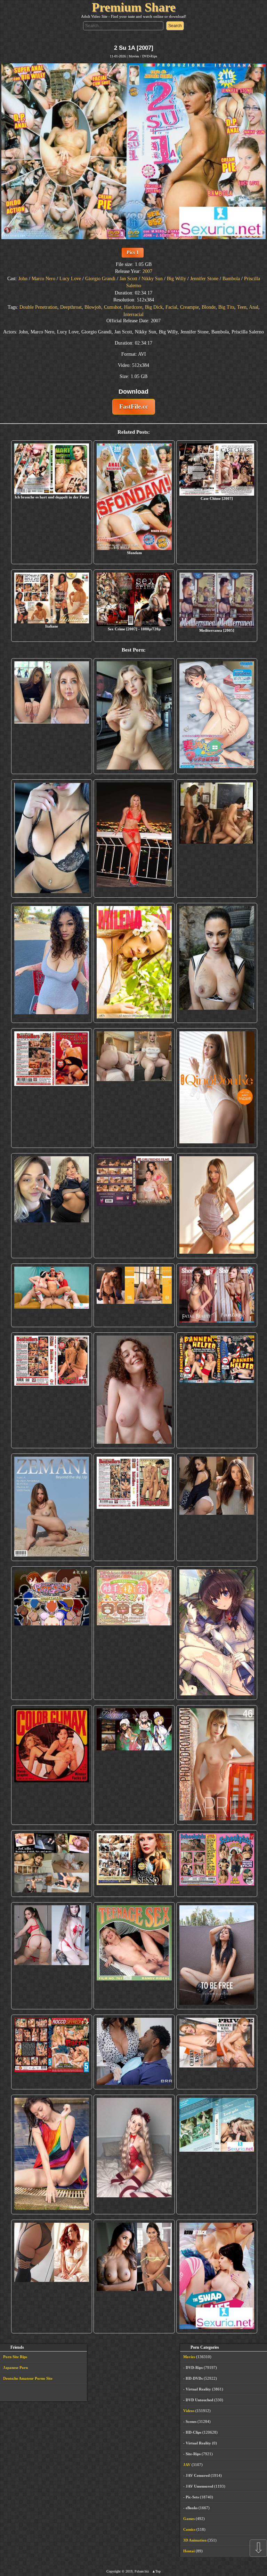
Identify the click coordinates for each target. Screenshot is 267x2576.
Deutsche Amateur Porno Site (28, 2378)
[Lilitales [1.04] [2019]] (134, 1765)
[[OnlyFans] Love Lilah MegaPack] (134, 1390)
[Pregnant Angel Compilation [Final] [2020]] (52, 1633)
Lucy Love (70, 279)
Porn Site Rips (15, 2357)
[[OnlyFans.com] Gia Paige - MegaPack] (217, 1507)
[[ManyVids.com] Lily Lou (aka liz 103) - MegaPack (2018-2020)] (52, 1956)
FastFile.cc (134, 407)
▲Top (156, 2571)
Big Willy (176, 279)
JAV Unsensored (199, 2486)
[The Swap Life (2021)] (217, 2276)
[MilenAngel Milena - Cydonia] (134, 963)
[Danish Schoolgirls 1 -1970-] (217, 1864)
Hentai (189, 2551)
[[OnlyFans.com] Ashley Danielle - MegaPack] (52, 716)
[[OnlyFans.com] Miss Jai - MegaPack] (52, 1206)
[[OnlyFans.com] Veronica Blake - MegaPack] (52, 2276)
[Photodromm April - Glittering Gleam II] (217, 1765)
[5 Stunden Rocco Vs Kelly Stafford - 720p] (52, 2052)
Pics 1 (133, 253)
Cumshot (113, 307)
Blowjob (93, 307)
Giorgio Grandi (100, 279)
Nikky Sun (152, 279)
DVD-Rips (150, 56)
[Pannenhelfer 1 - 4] (217, 1390)
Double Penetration (38, 307)
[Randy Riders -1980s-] (134, 1956)
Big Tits (226, 307)
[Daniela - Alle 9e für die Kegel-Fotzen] (217, 839)
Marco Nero (43, 279)
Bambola (231, 279)
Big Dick (154, 307)
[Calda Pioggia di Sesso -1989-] (134, 1864)
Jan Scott (128, 279)
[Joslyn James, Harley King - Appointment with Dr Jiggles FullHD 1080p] (134, 2052)
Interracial (133, 314)
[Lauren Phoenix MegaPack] (134, 839)
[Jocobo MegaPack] (52, 1864)
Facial (171, 307)
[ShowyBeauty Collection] (217, 1295)
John (23, 279)
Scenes (191, 2421)
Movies (134, 56)
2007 (147, 271)
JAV (187, 2465)
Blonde (209, 307)
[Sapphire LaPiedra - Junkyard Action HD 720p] (217, 963)
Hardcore (133, 307)
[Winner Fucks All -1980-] (52, 1765)
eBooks (192, 2508)
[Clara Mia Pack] (217, 1206)
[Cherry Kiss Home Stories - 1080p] (217, 2052)
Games (189, 2519)
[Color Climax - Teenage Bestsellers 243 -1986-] (52, 1088)
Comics (189, 2529)
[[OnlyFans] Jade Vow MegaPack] (134, 2154)
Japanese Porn (15, 2368)
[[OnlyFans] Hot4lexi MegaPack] (52, 963)
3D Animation (195, 2540)
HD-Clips (193, 2432)
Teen (242, 307)
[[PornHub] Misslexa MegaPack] (52, 839)
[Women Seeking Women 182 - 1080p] (134, 1206)
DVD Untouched (199, 2400)
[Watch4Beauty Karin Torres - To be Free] (217, 1956)
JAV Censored (198, 2475)
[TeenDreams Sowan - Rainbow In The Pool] (52, 2154)
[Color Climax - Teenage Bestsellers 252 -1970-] (52, 1390)
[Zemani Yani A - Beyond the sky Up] (52, 1507)
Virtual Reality (198, 2389)
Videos (189, 2411)
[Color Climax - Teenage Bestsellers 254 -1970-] (134, 1507)
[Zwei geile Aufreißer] (217, 2154)
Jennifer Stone (204, 279)
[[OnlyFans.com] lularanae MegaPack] (134, 1088)
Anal (254, 307)
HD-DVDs (194, 2378)
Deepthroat (71, 307)
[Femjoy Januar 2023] (134, 1295)
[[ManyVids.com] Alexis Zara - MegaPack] (134, 2276)
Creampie (189, 307)
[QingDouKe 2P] (217, 1088)
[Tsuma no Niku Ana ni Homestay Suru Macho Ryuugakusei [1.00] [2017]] (217, 716)
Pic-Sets (192, 2497)
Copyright (114, 2571)
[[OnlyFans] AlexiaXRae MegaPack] (134, 716)
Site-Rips (193, 2454)
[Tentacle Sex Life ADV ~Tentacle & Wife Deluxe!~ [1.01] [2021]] (134, 1633)
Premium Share (134, 7)
